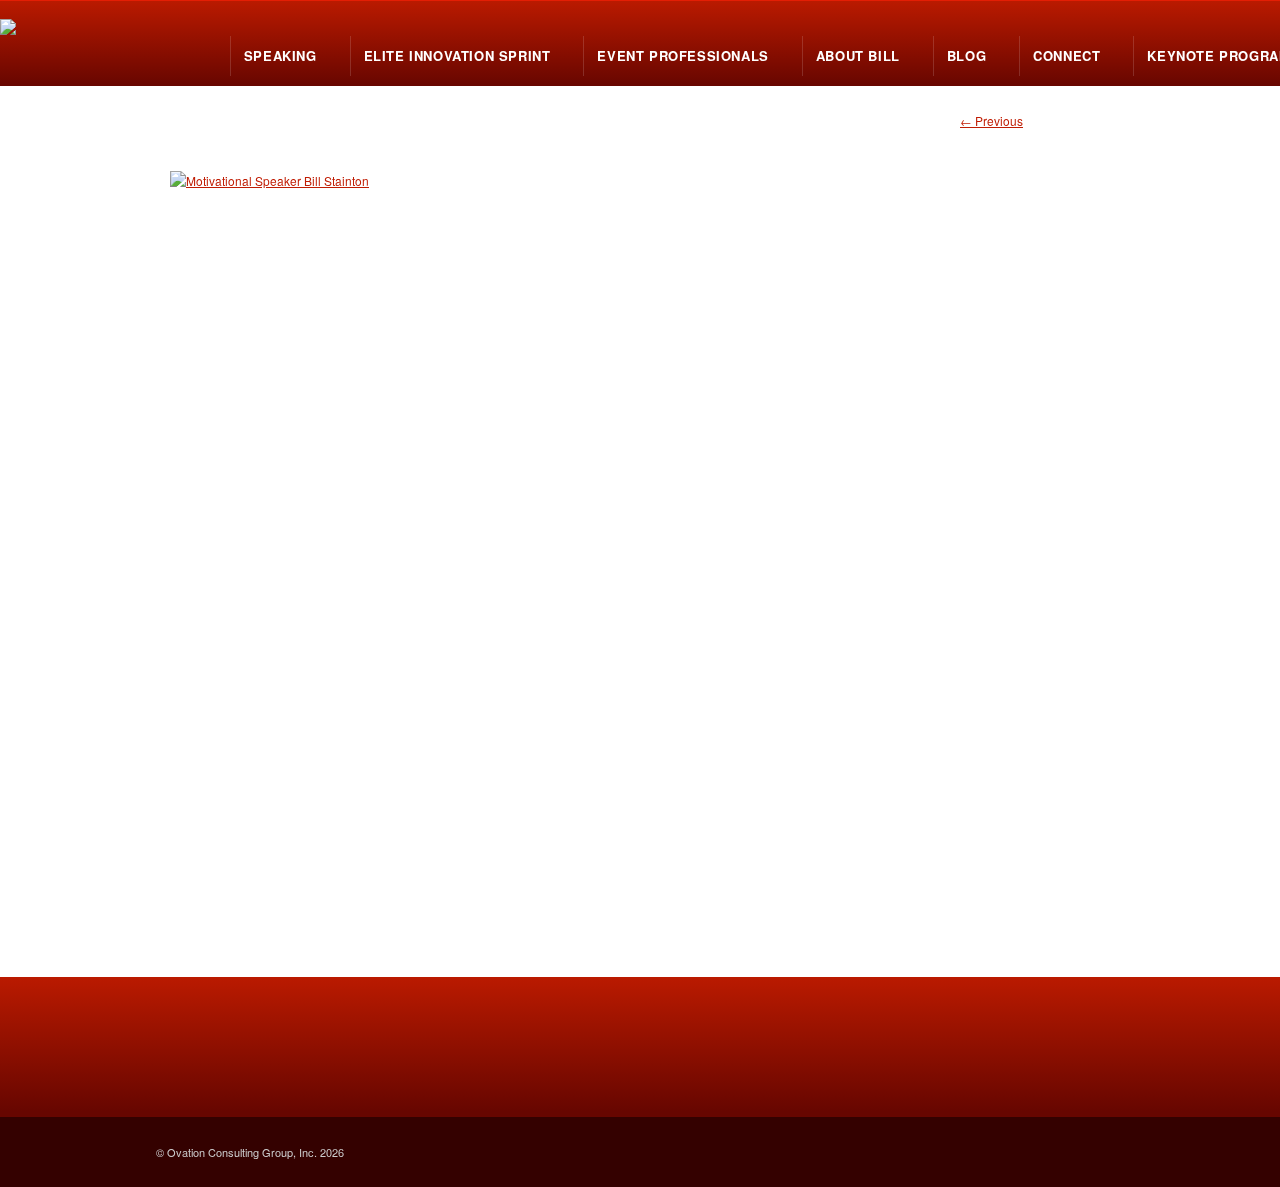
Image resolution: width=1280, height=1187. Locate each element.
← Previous (991, 120)
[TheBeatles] (640, 523)
